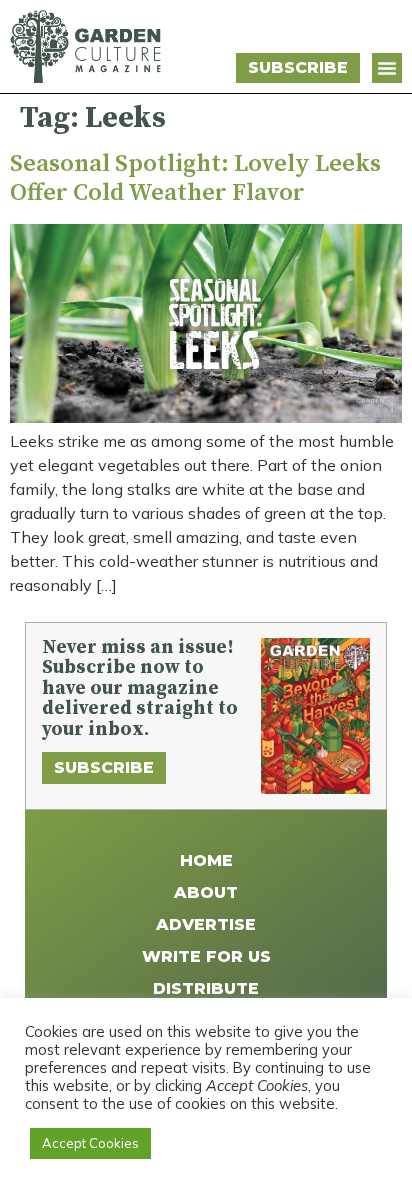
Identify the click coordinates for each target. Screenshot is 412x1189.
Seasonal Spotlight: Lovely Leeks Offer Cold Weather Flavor (195, 178)
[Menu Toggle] (387, 68)
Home (206, 860)
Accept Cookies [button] (90, 1143)
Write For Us (206, 956)
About (206, 892)
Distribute (206, 988)
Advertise (206, 924)
